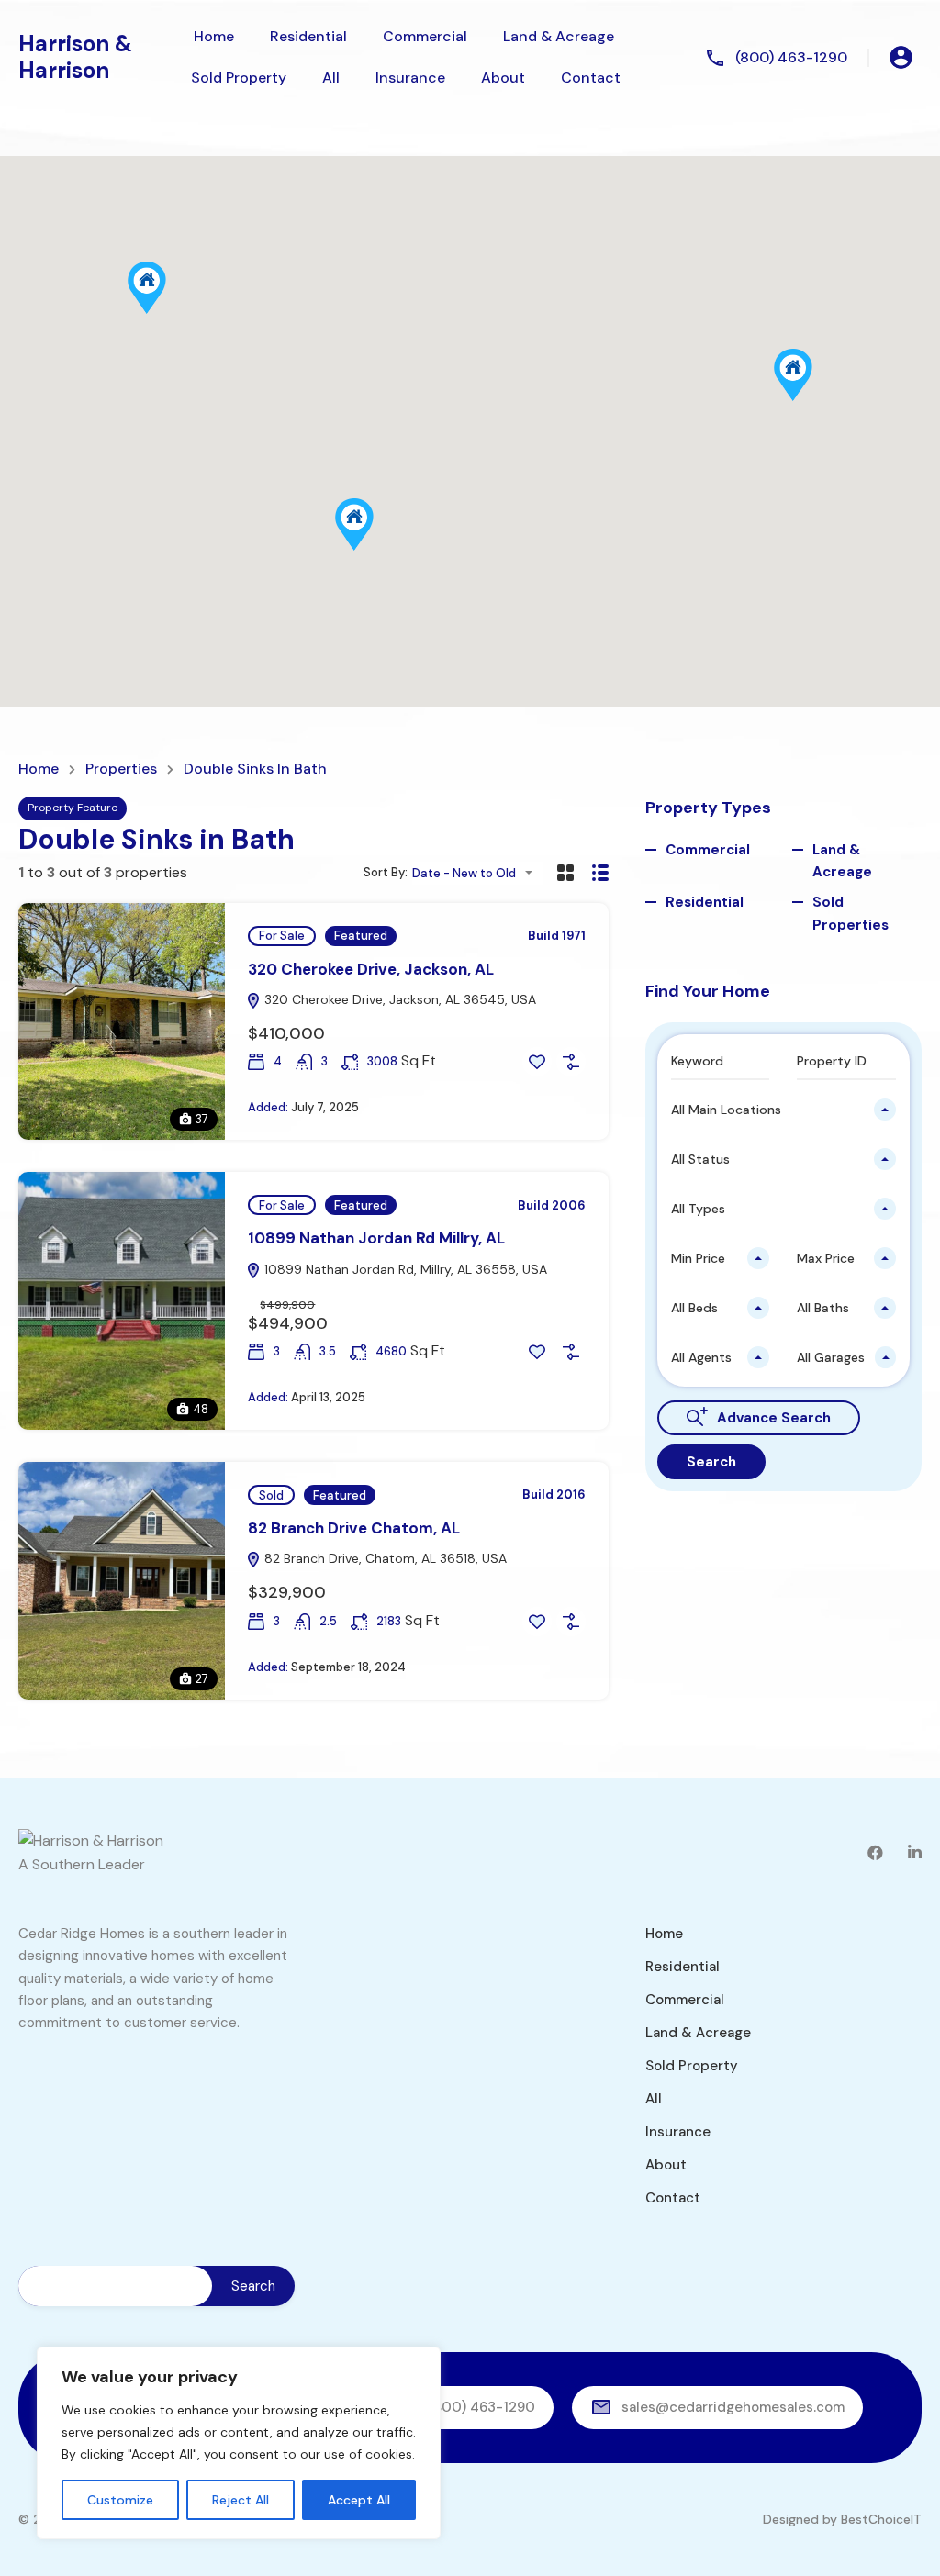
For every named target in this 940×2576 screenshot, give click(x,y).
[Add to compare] (571, 1062)
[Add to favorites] (537, 1062)
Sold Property (239, 78)
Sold (271, 1495)
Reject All (241, 2500)
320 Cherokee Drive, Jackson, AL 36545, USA (398, 999)
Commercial (425, 36)
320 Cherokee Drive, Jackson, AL (371, 969)
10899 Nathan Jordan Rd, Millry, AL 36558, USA (404, 1269)
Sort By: (386, 872)
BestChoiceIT (881, 2519)
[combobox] (478, 873)
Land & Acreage (559, 36)
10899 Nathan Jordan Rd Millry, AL (376, 1238)
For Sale (282, 936)
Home (214, 36)
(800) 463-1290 (791, 57)
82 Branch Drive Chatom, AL (354, 1528)
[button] (812, 401)
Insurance (410, 78)
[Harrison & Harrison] (91, 1840)
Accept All (359, 2500)
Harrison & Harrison (75, 57)
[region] (239, 2443)
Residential (308, 36)
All (331, 78)
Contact (591, 78)
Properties (121, 769)
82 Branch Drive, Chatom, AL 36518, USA (384, 1558)
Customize (120, 2500)
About (503, 78)
